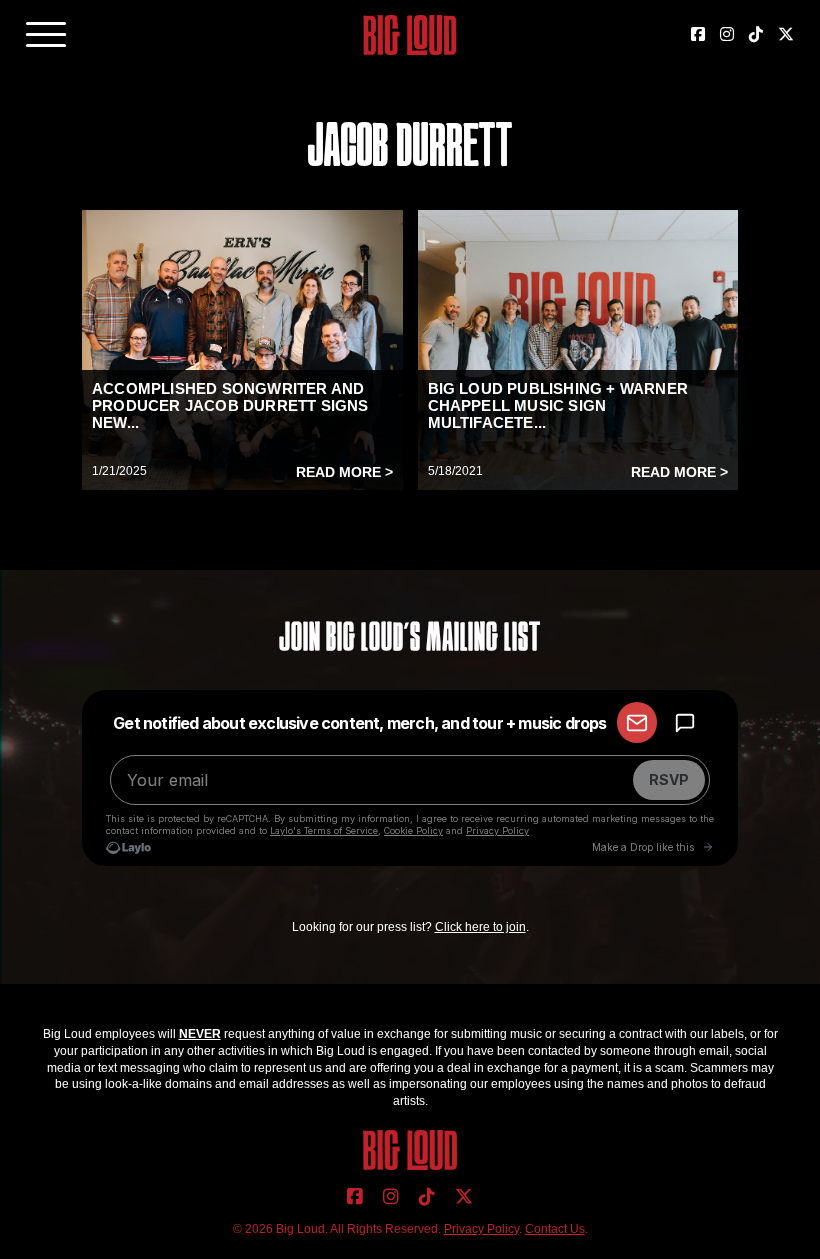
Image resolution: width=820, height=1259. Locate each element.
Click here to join (480, 927)
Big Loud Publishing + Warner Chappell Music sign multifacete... (558, 405)
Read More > (344, 472)
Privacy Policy (481, 1229)
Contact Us (555, 1229)
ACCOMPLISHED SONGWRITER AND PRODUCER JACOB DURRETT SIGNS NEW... (230, 405)
